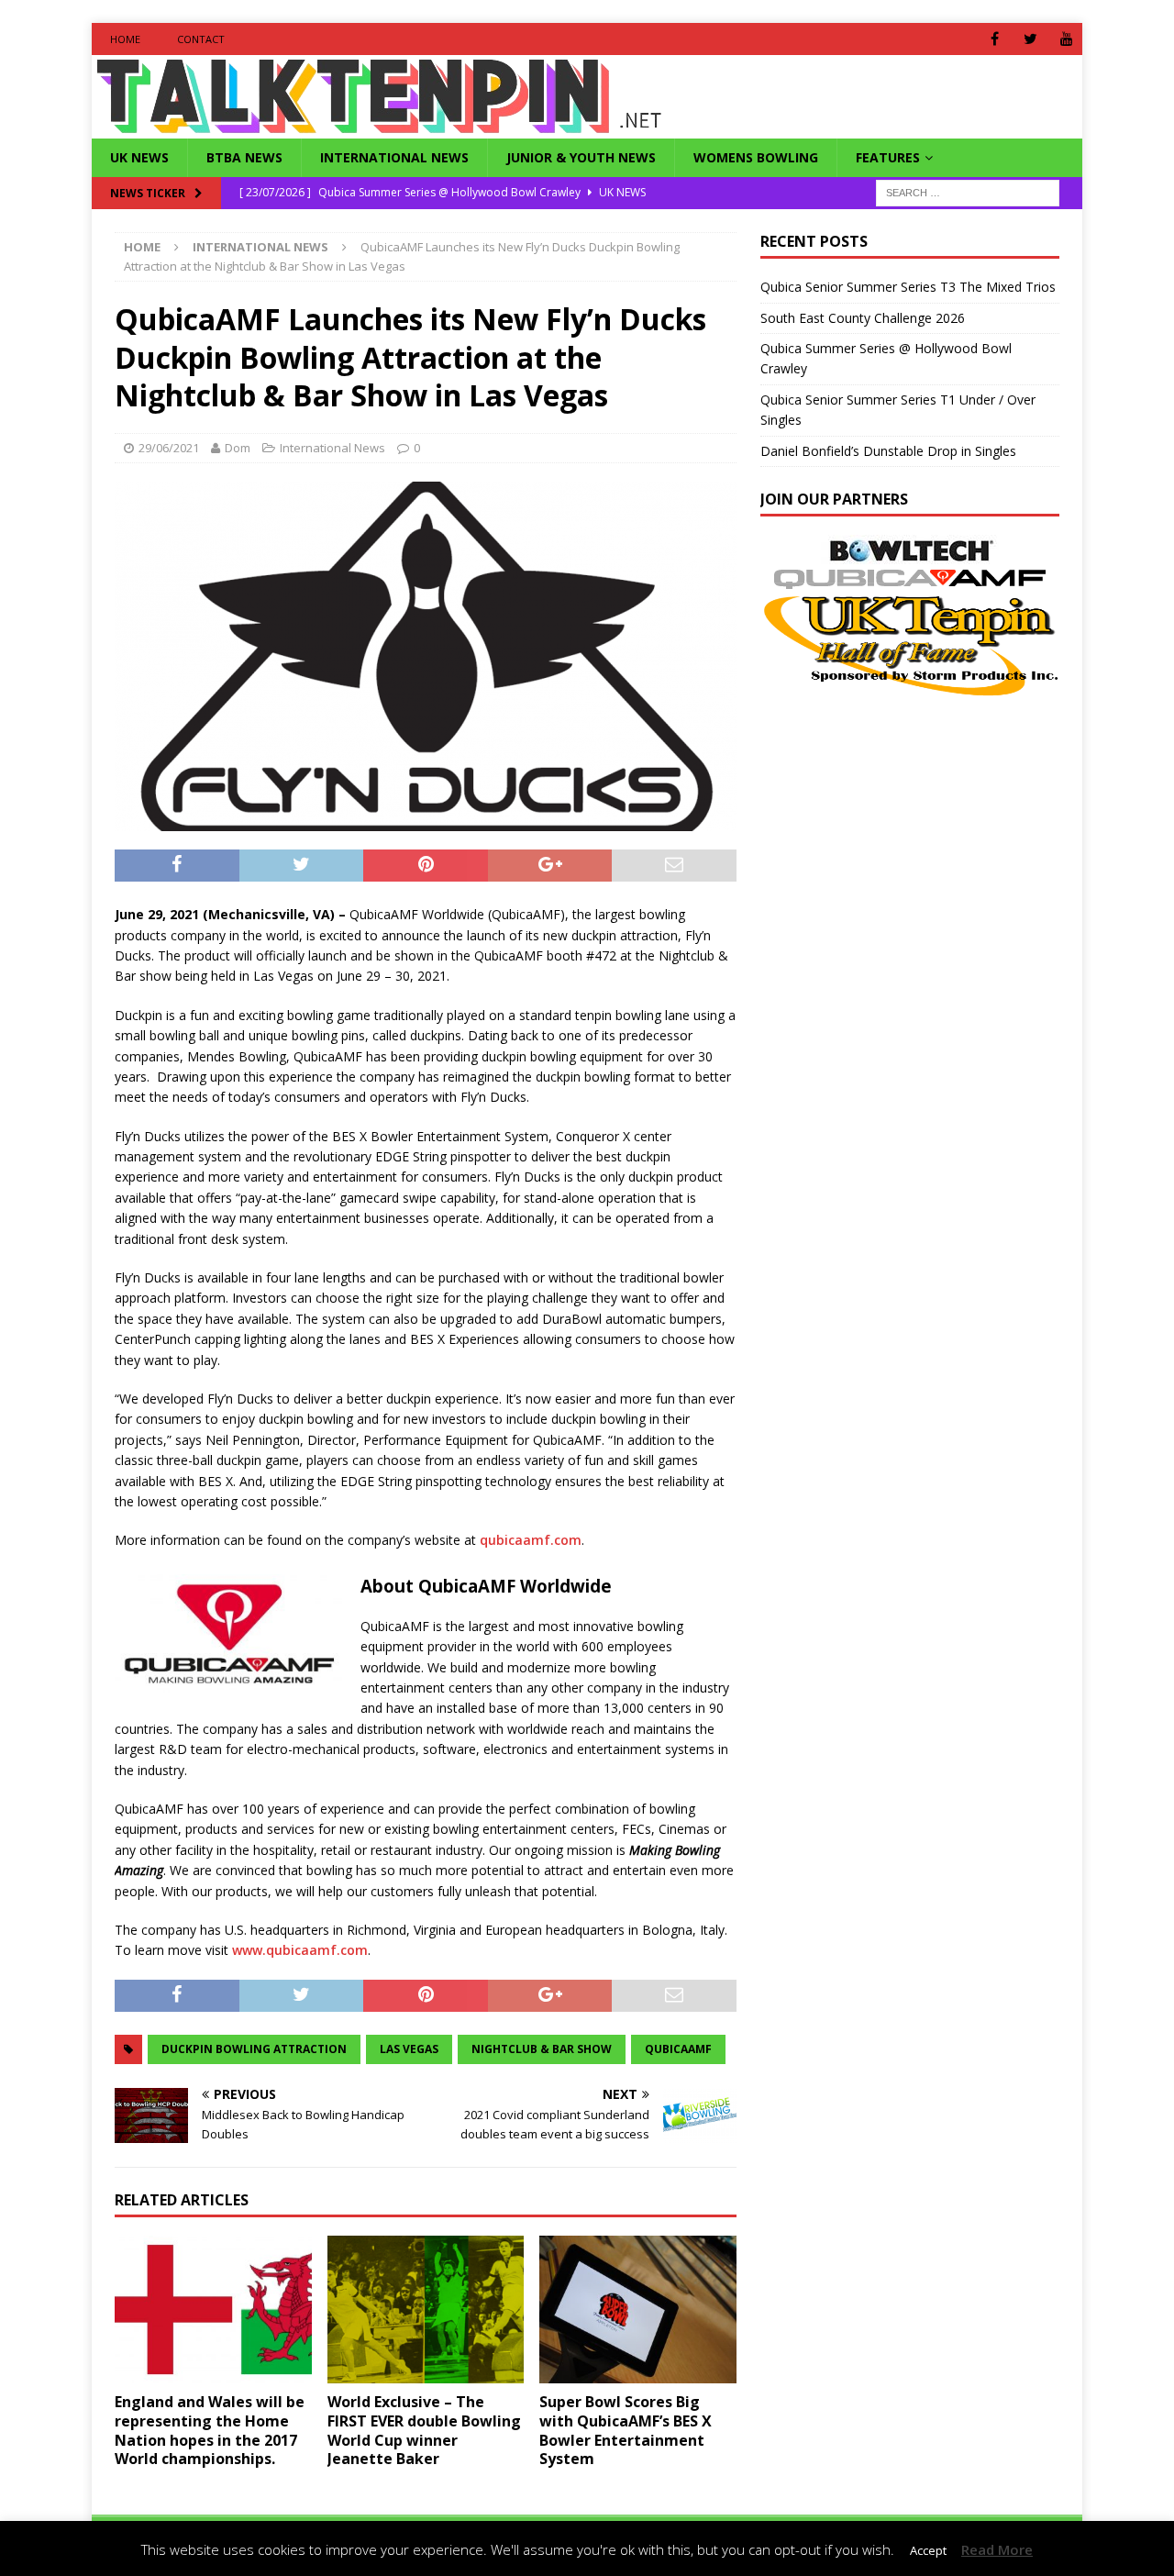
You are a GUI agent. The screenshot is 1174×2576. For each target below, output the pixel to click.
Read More (997, 2549)
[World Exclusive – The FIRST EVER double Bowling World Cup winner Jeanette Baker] (426, 2310)
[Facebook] (995, 39)
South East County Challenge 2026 (863, 318)
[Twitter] (1030, 39)
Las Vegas (409, 2049)
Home (125, 39)
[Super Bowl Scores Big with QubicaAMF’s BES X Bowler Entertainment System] (638, 2310)
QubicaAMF (678, 2049)
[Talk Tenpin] (379, 128)
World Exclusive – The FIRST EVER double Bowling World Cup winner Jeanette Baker (424, 2430)
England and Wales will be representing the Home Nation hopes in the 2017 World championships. (210, 2430)
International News (394, 157)
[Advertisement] (914, 827)
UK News (139, 157)
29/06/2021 (169, 448)
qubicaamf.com (531, 1540)
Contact (201, 39)
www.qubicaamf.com (300, 1950)
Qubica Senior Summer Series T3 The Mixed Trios (908, 287)
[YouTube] (1066, 39)
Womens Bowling (756, 157)
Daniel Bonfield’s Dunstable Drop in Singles (888, 451)
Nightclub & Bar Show (542, 2049)
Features (888, 157)
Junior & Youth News (581, 157)
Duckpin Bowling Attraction (254, 2049)
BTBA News (244, 157)
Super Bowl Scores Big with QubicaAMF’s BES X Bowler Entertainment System (626, 2430)
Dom (238, 448)
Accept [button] (928, 2550)
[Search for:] (968, 192)
